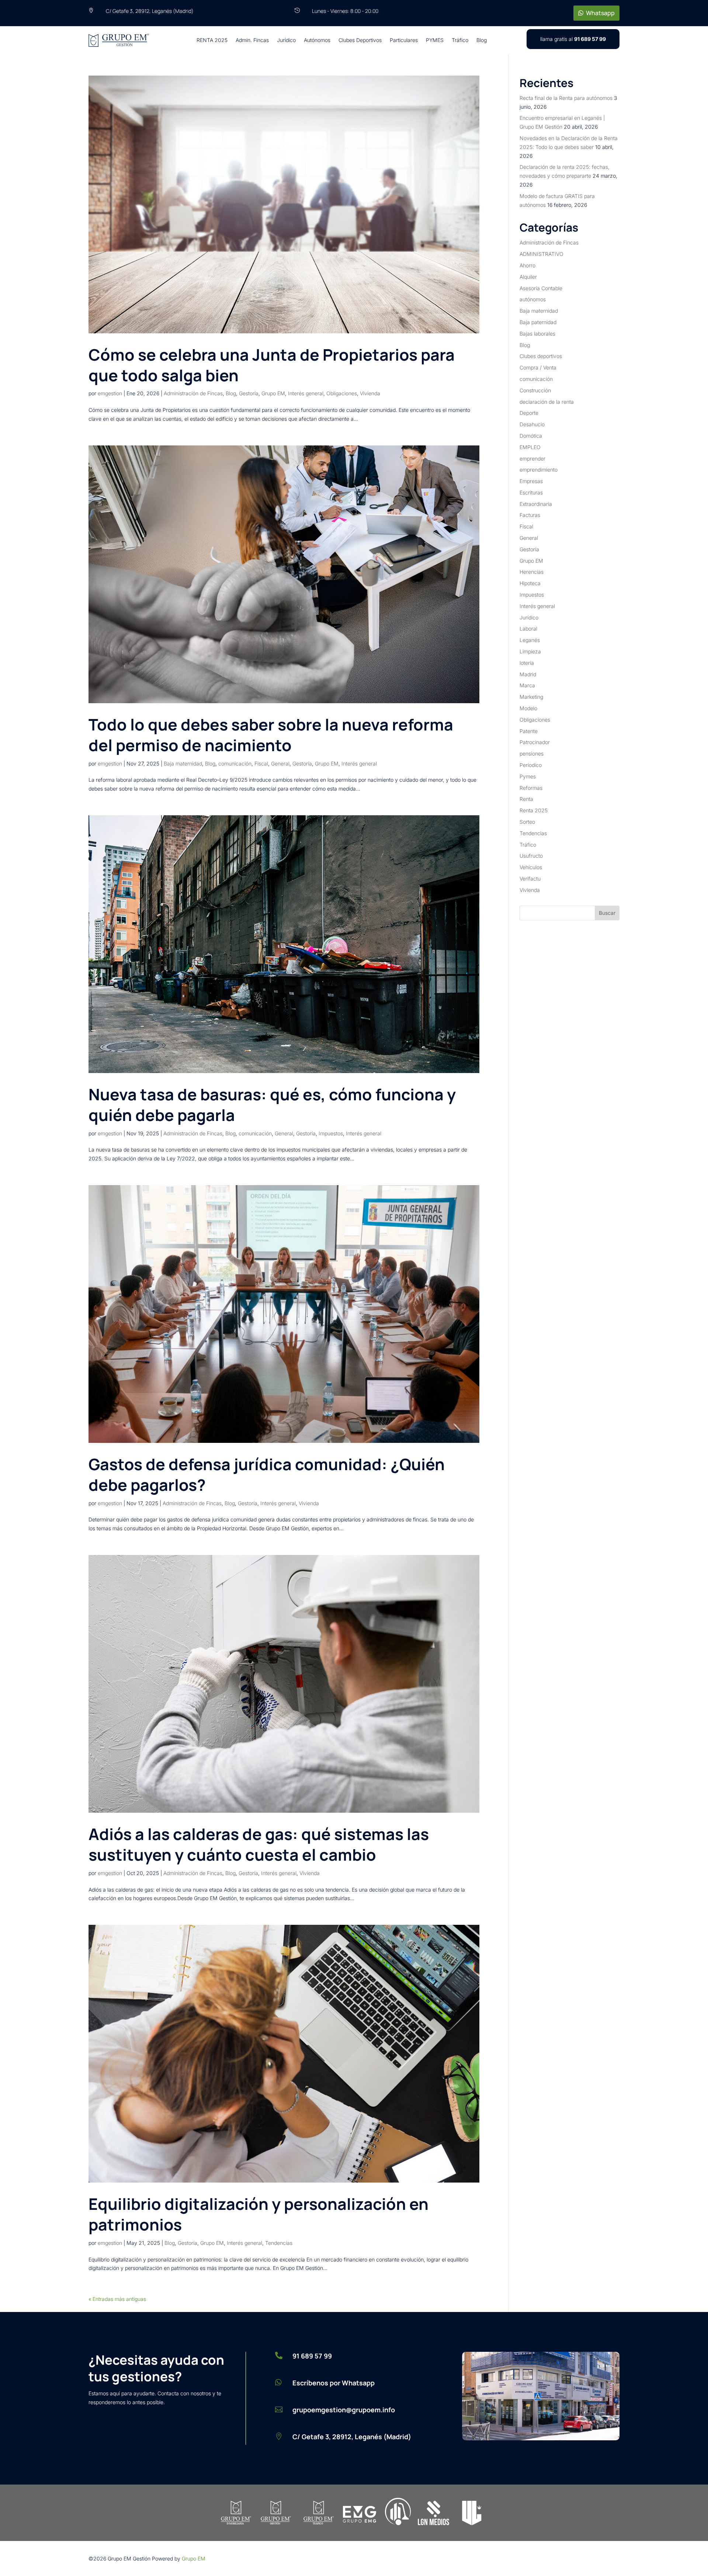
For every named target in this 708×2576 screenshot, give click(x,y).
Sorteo (527, 822)
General (280, 763)
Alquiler (528, 277)
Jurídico (286, 40)
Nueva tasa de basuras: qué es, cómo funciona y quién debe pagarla (272, 1105)
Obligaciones (342, 393)
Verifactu (530, 879)
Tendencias (279, 2243)
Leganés (530, 640)
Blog (482, 40)
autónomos (533, 299)
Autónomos (317, 40)
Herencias (532, 572)
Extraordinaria (536, 504)
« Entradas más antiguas (117, 2299)
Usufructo (531, 856)
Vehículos (531, 867)
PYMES (435, 40)
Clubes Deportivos (360, 40)
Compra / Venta (538, 367)
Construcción (535, 390)
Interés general (306, 393)
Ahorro (527, 265)
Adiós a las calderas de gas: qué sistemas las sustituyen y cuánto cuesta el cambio (259, 1844)
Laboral (528, 629)
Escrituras (531, 492)
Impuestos (331, 1133)
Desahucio (532, 424)
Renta (526, 799)
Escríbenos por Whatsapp (334, 2383)
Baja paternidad (538, 322)
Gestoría (249, 393)
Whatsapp (600, 13)
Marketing (531, 697)
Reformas (531, 788)
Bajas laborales (537, 334)
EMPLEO (530, 447)
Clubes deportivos (541, 356)
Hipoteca (530, 583)
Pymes (528, 776)
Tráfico (460, 40)
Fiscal (261, 763)
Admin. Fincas (252, 40)
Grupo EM (273, 393)
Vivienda (370, 393)
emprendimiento (539, 470)
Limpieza (530, 651)
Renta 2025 (534, 810)
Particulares (404, 40)
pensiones (532, 754)
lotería (527, 663)
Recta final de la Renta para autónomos (566, 98)
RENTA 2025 (212, 40)
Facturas (530, 515)
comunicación (235, 763)
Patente (529, 731)
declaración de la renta (547, 402)
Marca (527, 685)
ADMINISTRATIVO (542, 254)
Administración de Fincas (193, 393)
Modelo (528, 708)
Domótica (531, 436)
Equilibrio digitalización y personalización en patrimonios (258, 2214)
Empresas (531, 481)
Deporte (529, 413)
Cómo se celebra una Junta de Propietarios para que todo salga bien (272, 365)
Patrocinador (535, 742)
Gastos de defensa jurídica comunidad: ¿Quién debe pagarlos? (267, 1474)
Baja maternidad (183, 763)
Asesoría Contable (541, 288)
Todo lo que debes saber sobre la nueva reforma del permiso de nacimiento (271, 735)
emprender (532, 459)
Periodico (531, 765)
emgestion (110, 393)
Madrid (528, 674)
